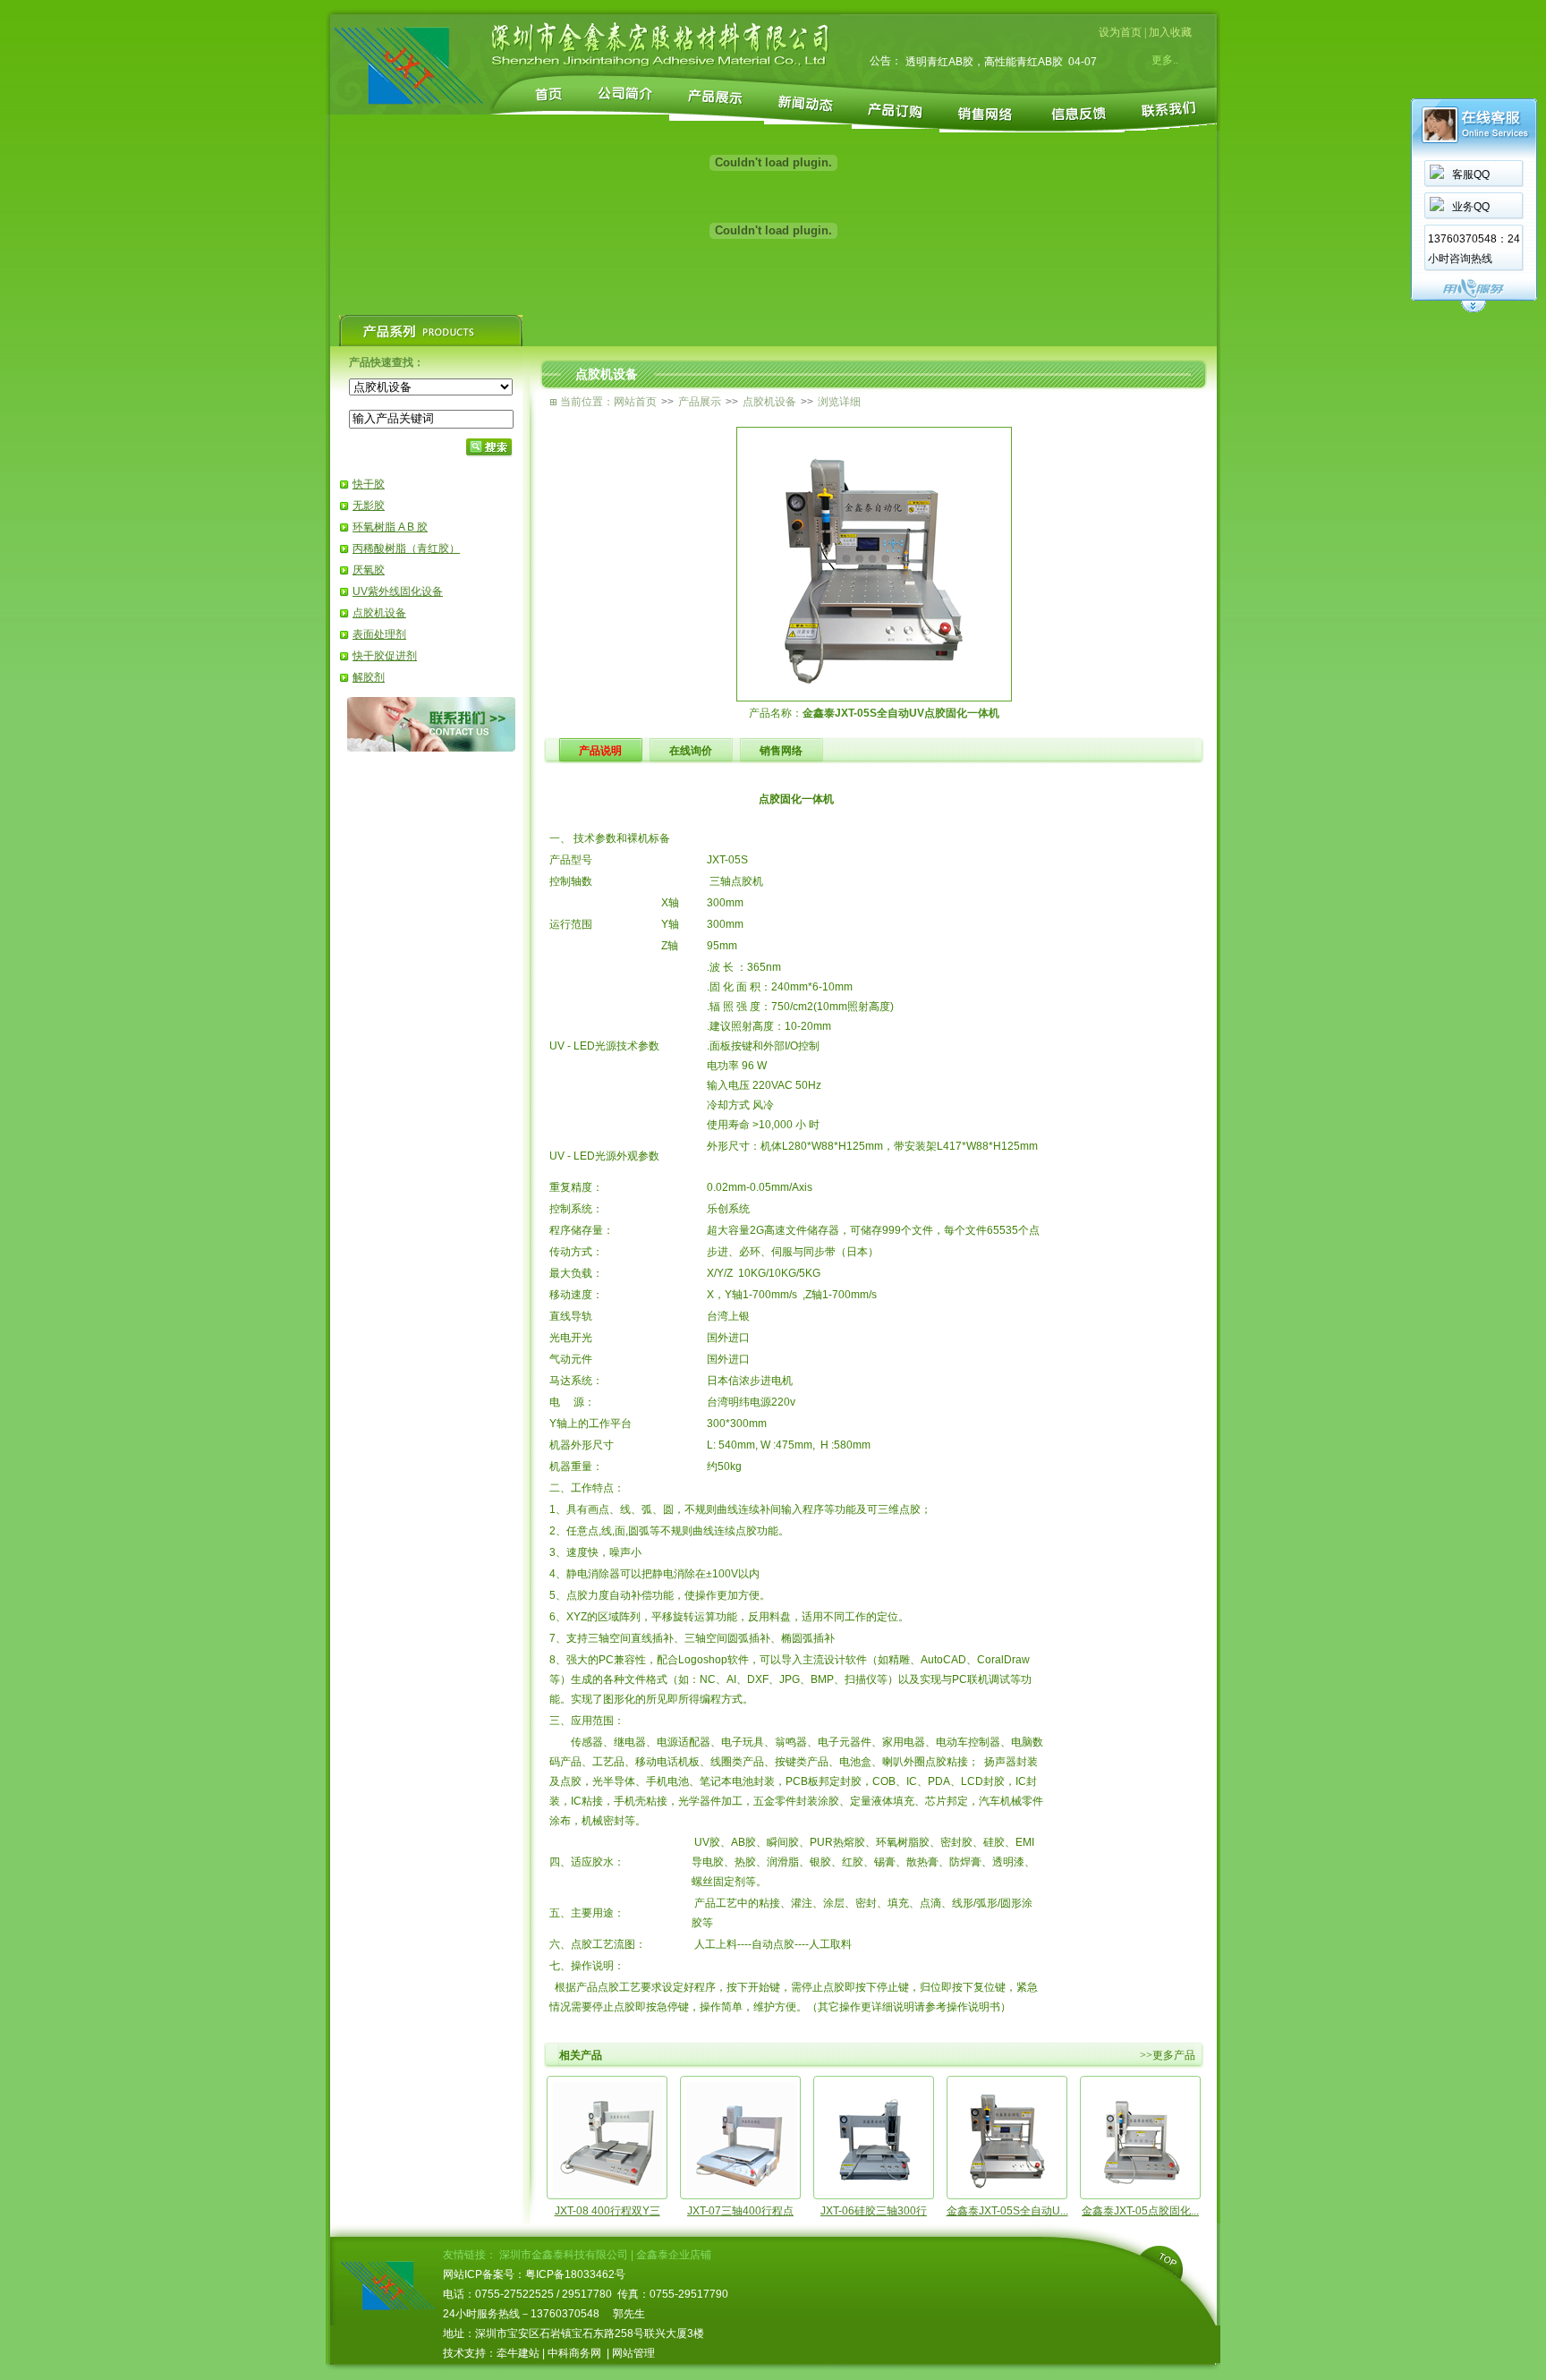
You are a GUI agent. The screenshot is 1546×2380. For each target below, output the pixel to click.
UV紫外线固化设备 (398, 591)
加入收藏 (1170, 32)
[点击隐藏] (1474, 310)
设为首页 (1120, 32)
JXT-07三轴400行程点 (740, 2211)
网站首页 (635, 402)
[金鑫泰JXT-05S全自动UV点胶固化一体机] (1007, 2190)
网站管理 (633, 2353)
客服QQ (1471, 174)
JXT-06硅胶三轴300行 (874, 2211)
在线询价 (691, 751)
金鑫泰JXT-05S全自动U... (1007, 2211)
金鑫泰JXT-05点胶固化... (1140, 2211)
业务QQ (1471, 207)
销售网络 (781, 751)
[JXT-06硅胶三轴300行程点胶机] (874, 2190)
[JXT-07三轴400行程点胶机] (741, 2190)
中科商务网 (574, 2353)
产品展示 (700, 402)
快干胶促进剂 (385, 656)
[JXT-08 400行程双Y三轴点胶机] (607, 2190)
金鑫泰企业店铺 (674, 2255)
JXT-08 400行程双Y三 (607, 2211)
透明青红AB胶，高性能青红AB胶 (984, 62)
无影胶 (369, 506)
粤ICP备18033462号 (575, 2274)
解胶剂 (369, 677)
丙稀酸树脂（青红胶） (406, 548)
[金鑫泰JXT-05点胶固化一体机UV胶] (1141, 2190)
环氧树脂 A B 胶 (390, 527)
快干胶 (369, 484)
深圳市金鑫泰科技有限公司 (564, 2255)
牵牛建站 (518, 2353)
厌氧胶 (369, 570)
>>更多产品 (1168, 2055)
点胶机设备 (379, 613)
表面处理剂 (379, 634)
